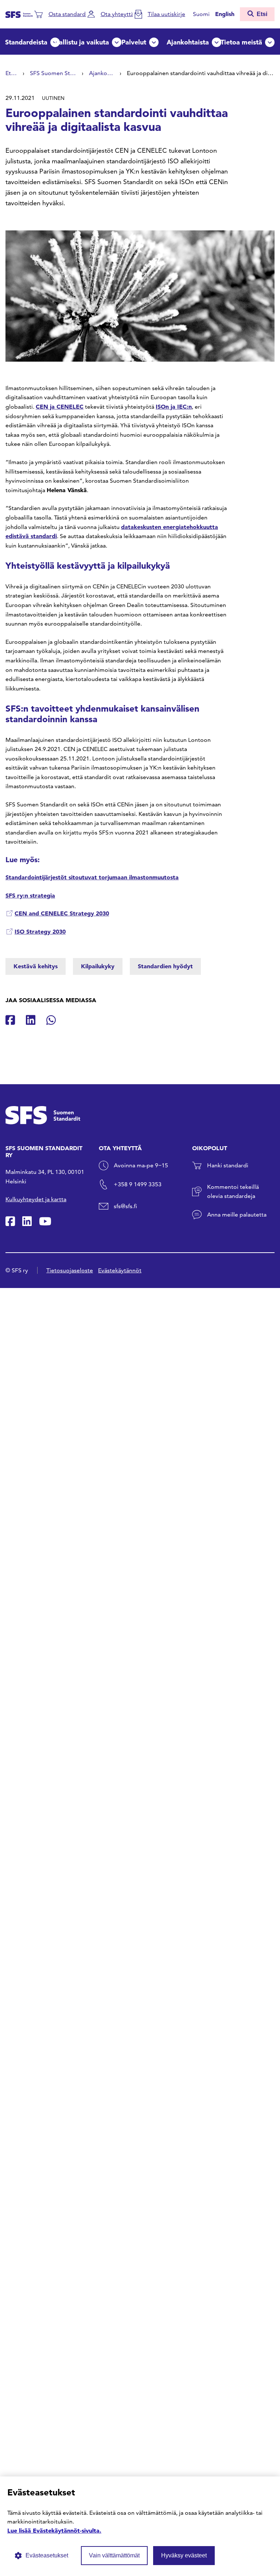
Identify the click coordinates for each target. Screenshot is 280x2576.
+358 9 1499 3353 (138, 1184)
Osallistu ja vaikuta (80, 42)
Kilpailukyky (98, 966)
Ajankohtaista (188, 42)
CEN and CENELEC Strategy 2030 (62, 913)
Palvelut (134, 42)
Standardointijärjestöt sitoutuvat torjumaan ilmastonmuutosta (92, 877)
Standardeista (26, 42)
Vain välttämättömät (114, 2555)
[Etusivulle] (19, 14)
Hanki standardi (228, 1165)
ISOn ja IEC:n (174, 406)
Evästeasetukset (47, 2555)
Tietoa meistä (241, 42)
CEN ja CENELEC (60, 406)
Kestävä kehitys (36, 966)
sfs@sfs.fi (125, 1206)
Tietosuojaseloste (70, 1270)
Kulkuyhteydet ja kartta (36, 1199)
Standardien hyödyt (165, 966)
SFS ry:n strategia (30, 895)
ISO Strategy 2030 (40, 931)
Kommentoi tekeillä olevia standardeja (233, 1192)
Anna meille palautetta (237, 1215)
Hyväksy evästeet (184, 2555)
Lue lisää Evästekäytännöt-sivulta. (54, 2530)
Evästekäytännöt (120, 1270)
